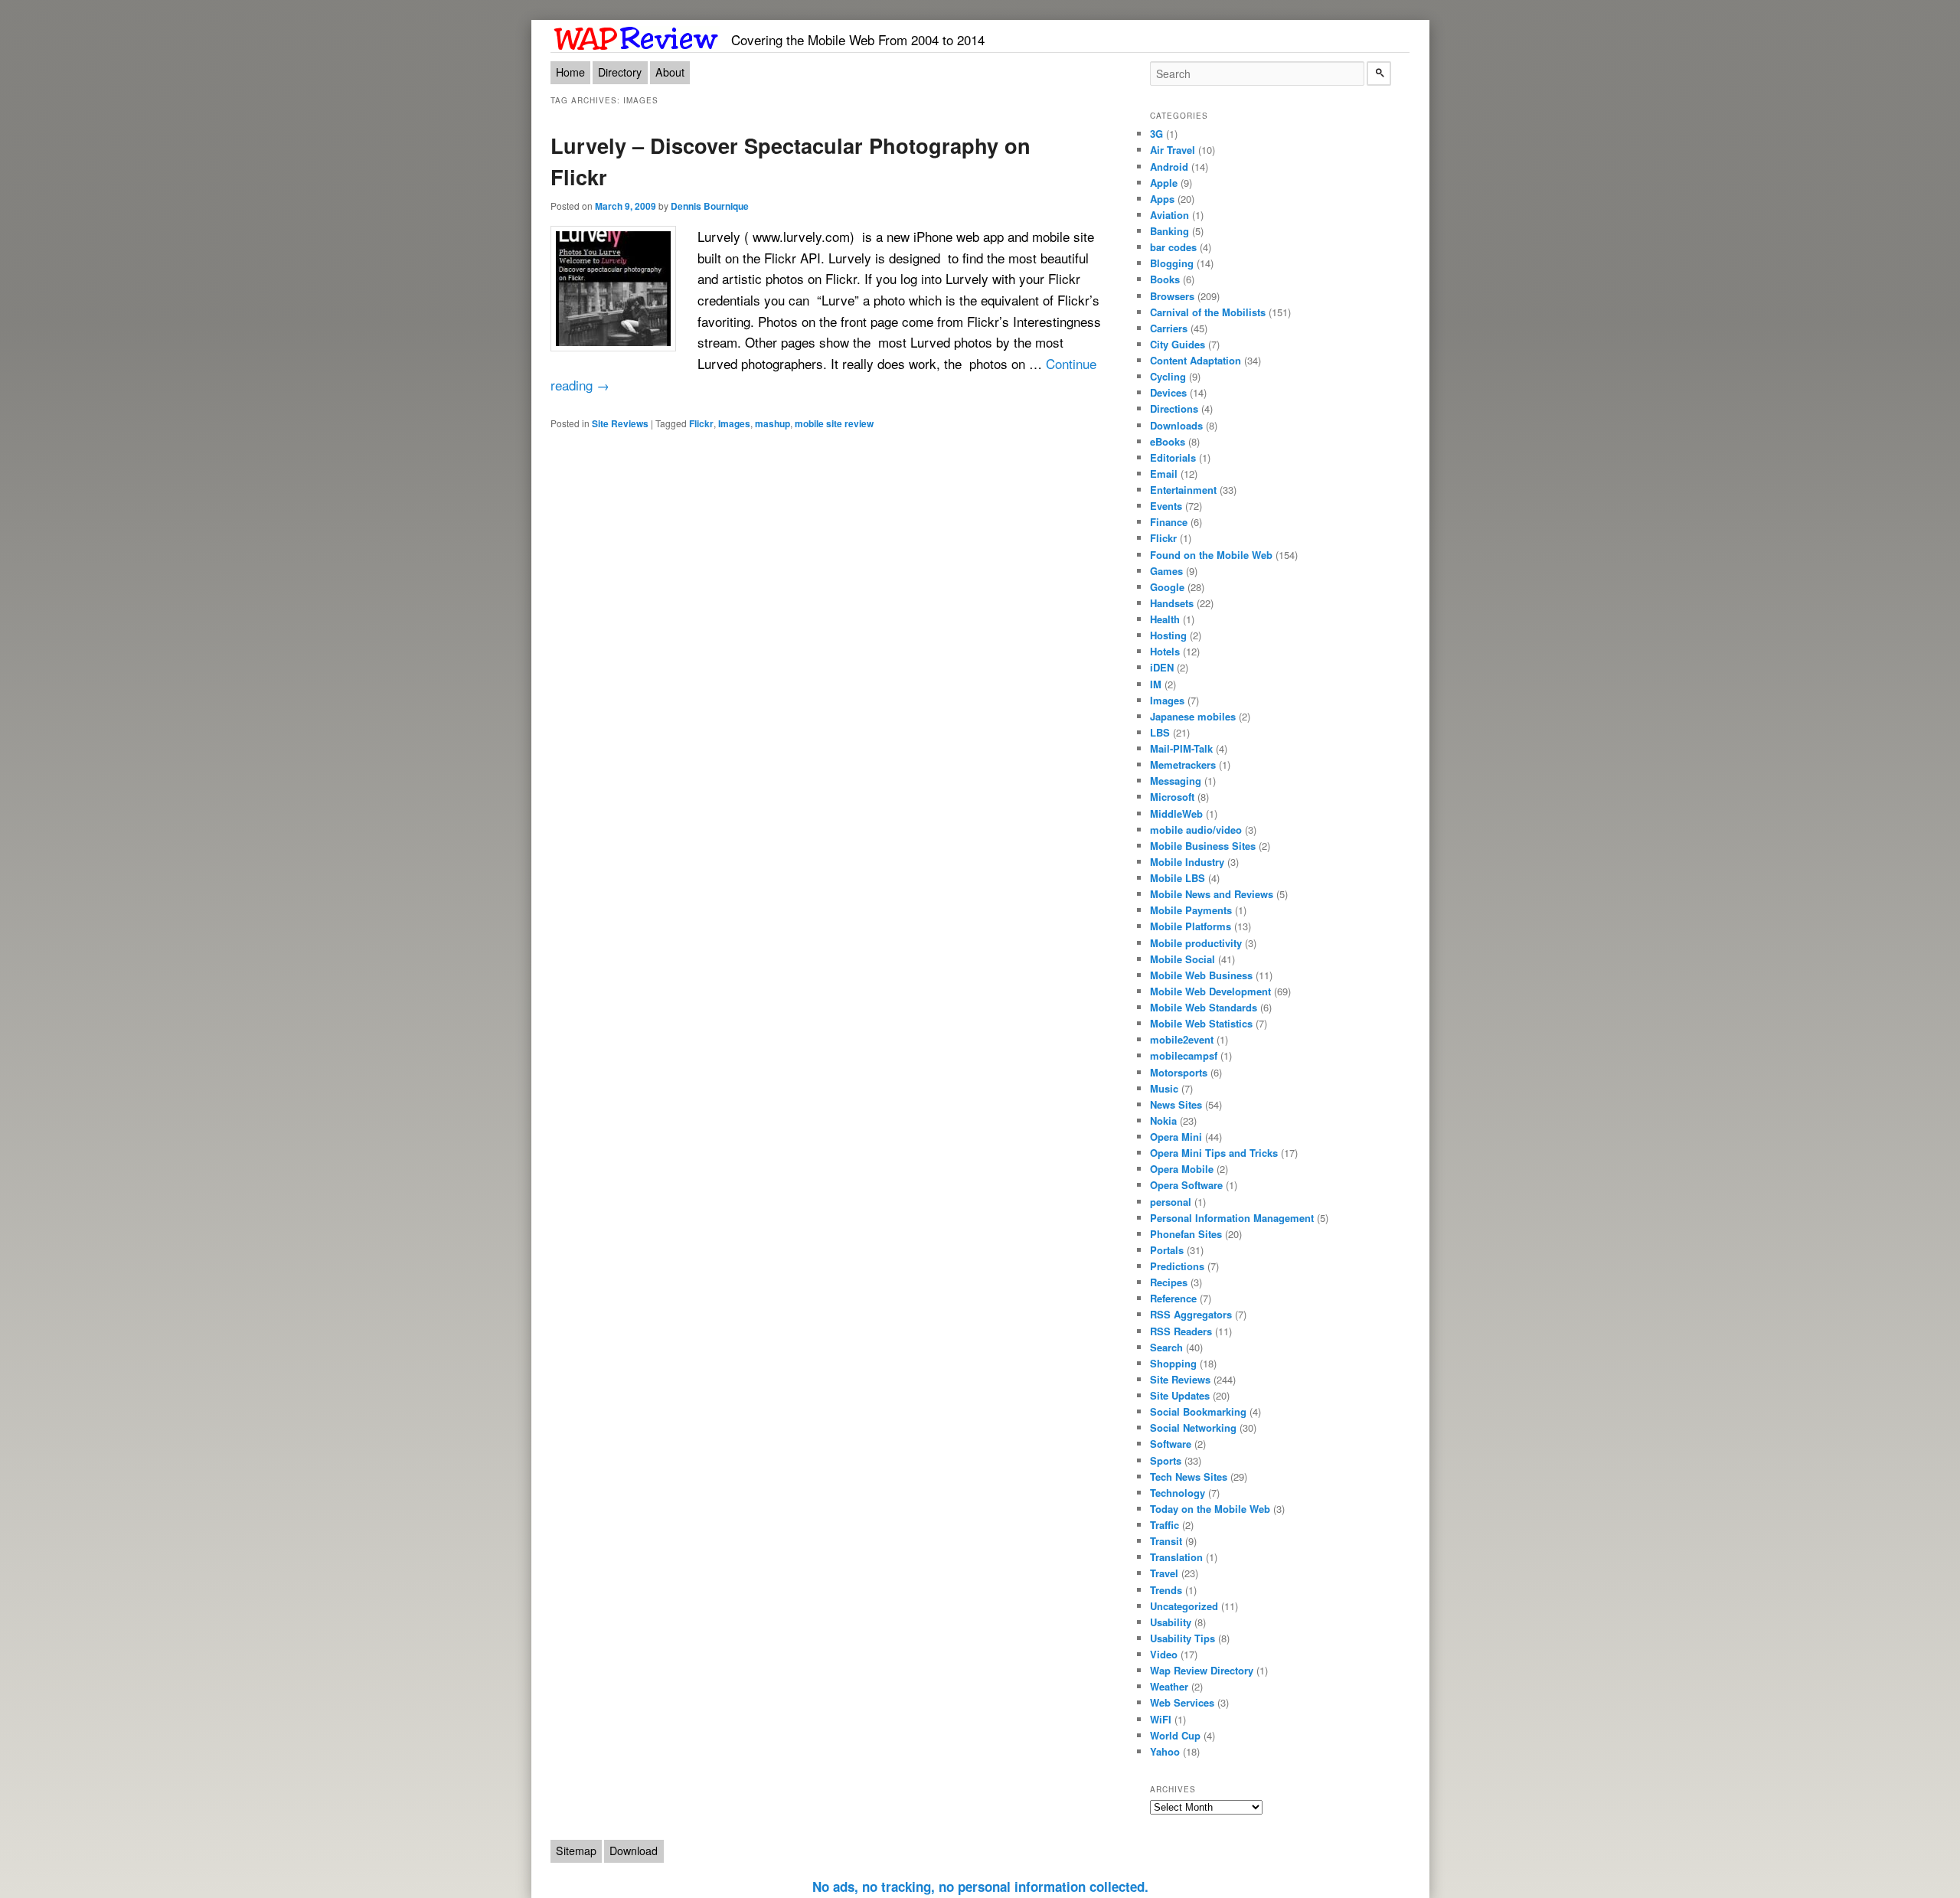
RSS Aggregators (1191, 1314)
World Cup (1175, 1735)
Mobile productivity (1196, 943)
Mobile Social (1183, 959)
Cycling (1168, 376)
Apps (1162, 199)
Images (734, 423)
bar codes (1173, 247)
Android (1169, 167)
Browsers (1172, 296)
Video (1164, 1654)
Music (1164, 1088)
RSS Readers (1181, 1331)
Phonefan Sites (1186, 1234)
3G (1156, 134)
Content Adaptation (1196, 360)
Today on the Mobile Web (1210, 1509)
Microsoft (1172, 797)
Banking (1169, 231)
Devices (1168, 392)
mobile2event (1182, 1039)
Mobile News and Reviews (1212, 894)
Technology (1178, 1493)
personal (1171, 1202)
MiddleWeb (1176, 813)
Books (1165, 279)
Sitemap (576, 1851)
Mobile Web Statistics (1201, 1023)
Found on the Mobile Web (1211, 555)
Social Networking (1193, 1428)
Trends (1166, 1590)
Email (1164, 474)
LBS (1160, 732)
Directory (620, 72)
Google (1167, 587)
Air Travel (1173, 150)
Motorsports (1179, 1072)
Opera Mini (1176, 1137)
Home (570, 72)
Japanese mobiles (1193, 716)
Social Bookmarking (1198, 1411)
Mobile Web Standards (1204, 1007)
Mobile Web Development (1210, 991)
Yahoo (1165, 1751)
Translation (1176, 1557)
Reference (1173, 1298)
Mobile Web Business (1201, 975)
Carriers (1169, 328)
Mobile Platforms (1191, 926)
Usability (1171, 1622)
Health (1165, 619)
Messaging (1176, 781)
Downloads (1176, 425)
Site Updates (1180, 1395)
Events (1166, 506)
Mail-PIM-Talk (1181, 748)
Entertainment (1183, 490)
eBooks (1168, 441)
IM (1156, 684)
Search (1166, 1347)
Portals (1167, 1250)
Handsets (1172, 603)
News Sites (1176, 1104)
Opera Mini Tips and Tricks (1214, 1153)
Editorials (1173, 457)
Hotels (1165, 651)
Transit (1166, 1541)
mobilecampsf (1184, 1055)
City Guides (1178, 344)
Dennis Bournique (710, 206)
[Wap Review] (637, 36)
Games (1166, 571)
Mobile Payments (1191, 910)
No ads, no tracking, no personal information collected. (980, 1887)
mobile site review (834, 423)
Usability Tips (1183, 1638)
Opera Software (1186, 1185)
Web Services (1182, 1702)
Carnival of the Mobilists (1208, 312)
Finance (1169, 522)
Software (1171, 1444)
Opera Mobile (1182, 1169)
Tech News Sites (1189, 1477)
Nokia (1163, 1121)
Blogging (1172, 263)
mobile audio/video (1196, 830)
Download (634, 1851)
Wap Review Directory (1202, 1670)
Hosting (1168, 635)
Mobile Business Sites (1203, 846)
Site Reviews (620, 423)
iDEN (1162, 667)
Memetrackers (1183, 764)
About (670, 72)
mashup (773, 423)
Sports (1166, 1460)
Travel (1164, 1573)
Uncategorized (1184, 1606)
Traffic (1165, 1525)
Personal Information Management (1232, 1218)
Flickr (701, 423)
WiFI (1161, 1719)
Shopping (1173, 1363)
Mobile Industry (1187, 862)
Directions (1174, 408)
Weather (1169, 1686)
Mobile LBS (1178, 878)
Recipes (1169, 1282)
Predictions (1177, 1266)
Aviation (1169, 215)
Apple (1164, 183)
